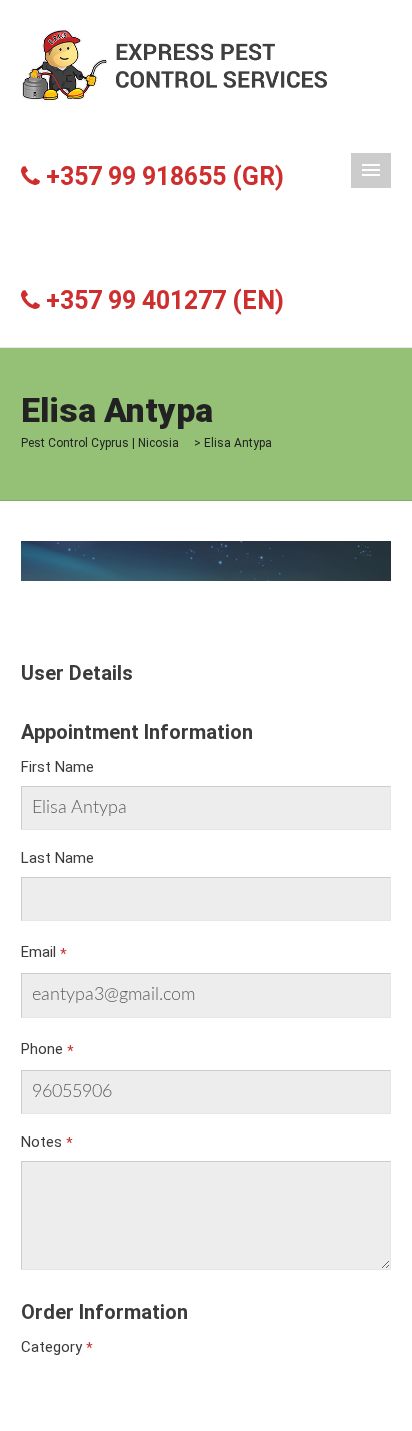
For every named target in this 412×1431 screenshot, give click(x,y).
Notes (41, 1142)
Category (51, 1347)
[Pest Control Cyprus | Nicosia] (176, 64)
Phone (42, 1049)
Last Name (57, 858)
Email (38, 952)
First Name (57, 767)
